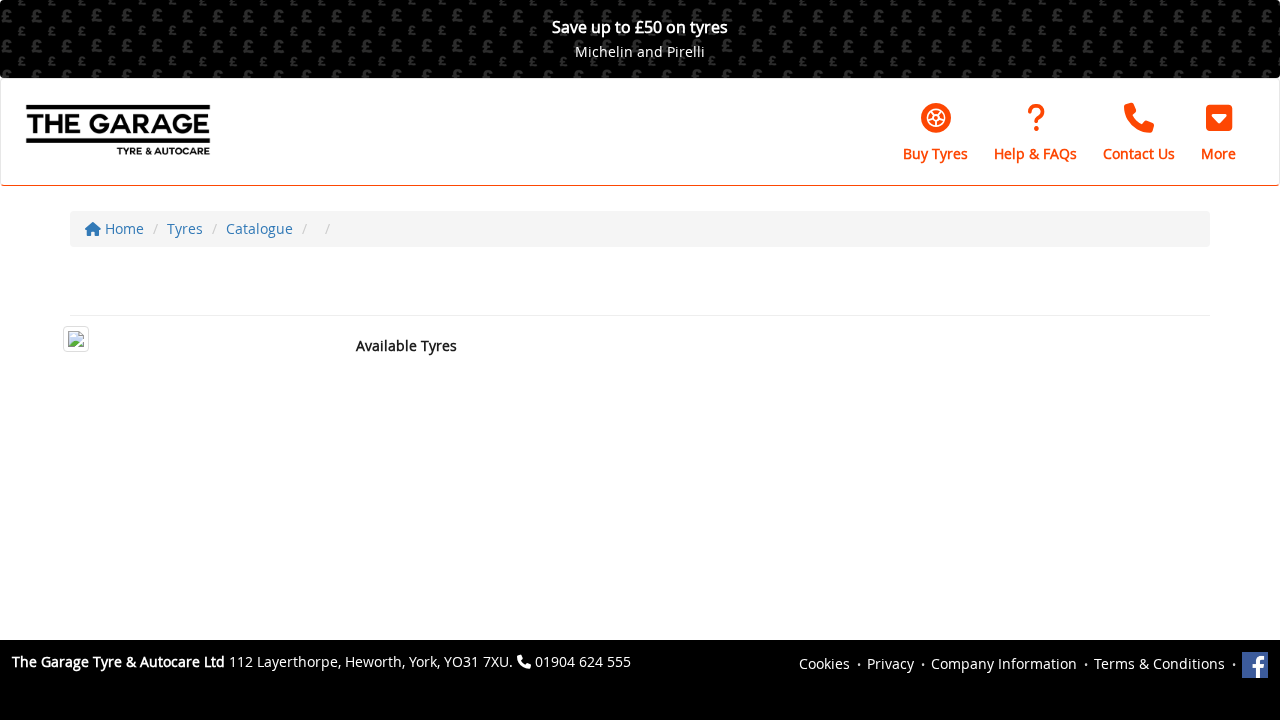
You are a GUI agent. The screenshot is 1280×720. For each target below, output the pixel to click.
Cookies (824, 663)
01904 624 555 (583, 661)
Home (122, 228)
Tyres (185, 228)
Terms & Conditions (1159, 663)
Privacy (890, 663)
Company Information (1004, 663)
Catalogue (259, 228)
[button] (1218, 132)
